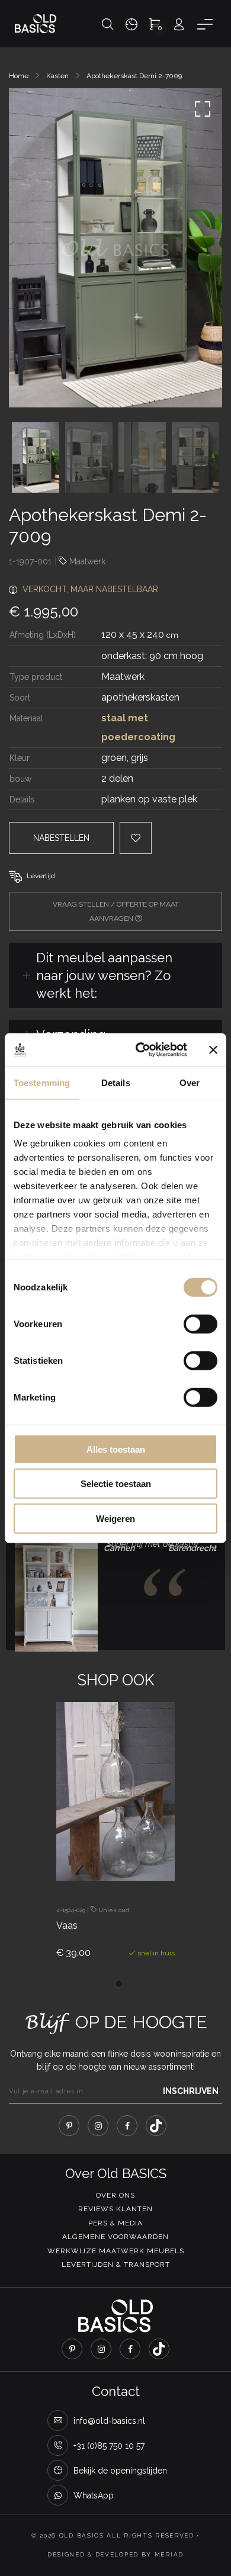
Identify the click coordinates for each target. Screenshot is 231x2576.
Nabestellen (61, 838)
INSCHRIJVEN (191, 2091)
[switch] (200, 1324)
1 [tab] (119, 1984)
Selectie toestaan (116, 1484)
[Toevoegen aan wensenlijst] (128, 1859)
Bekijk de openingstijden (120, 2471)
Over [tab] (190, 1082)
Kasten (57, 76)
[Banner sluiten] (213, 1050)
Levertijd (41, 876)
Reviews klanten (115, 2209)
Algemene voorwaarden (115, 2237)
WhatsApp (94, 2495)
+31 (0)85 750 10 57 (109, 2446)
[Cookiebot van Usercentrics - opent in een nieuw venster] (140, 1050)
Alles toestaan (116, 1449)
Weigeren (115, 1518)
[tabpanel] (115, 1841)
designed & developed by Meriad (115, 2554)
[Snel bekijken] (95, 1859)
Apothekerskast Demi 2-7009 (134, 76)
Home (19, 76)
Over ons (115, 2195)
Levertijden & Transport (116, 2265)
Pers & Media (115, 2223)
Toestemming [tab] (42, 1082)
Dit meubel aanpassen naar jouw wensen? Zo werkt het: (104, 975)
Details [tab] (116, 1082)
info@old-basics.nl (109, 2421)
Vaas (67, 1925)
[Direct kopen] (160, 1859)
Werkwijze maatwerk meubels (116, 2251)
